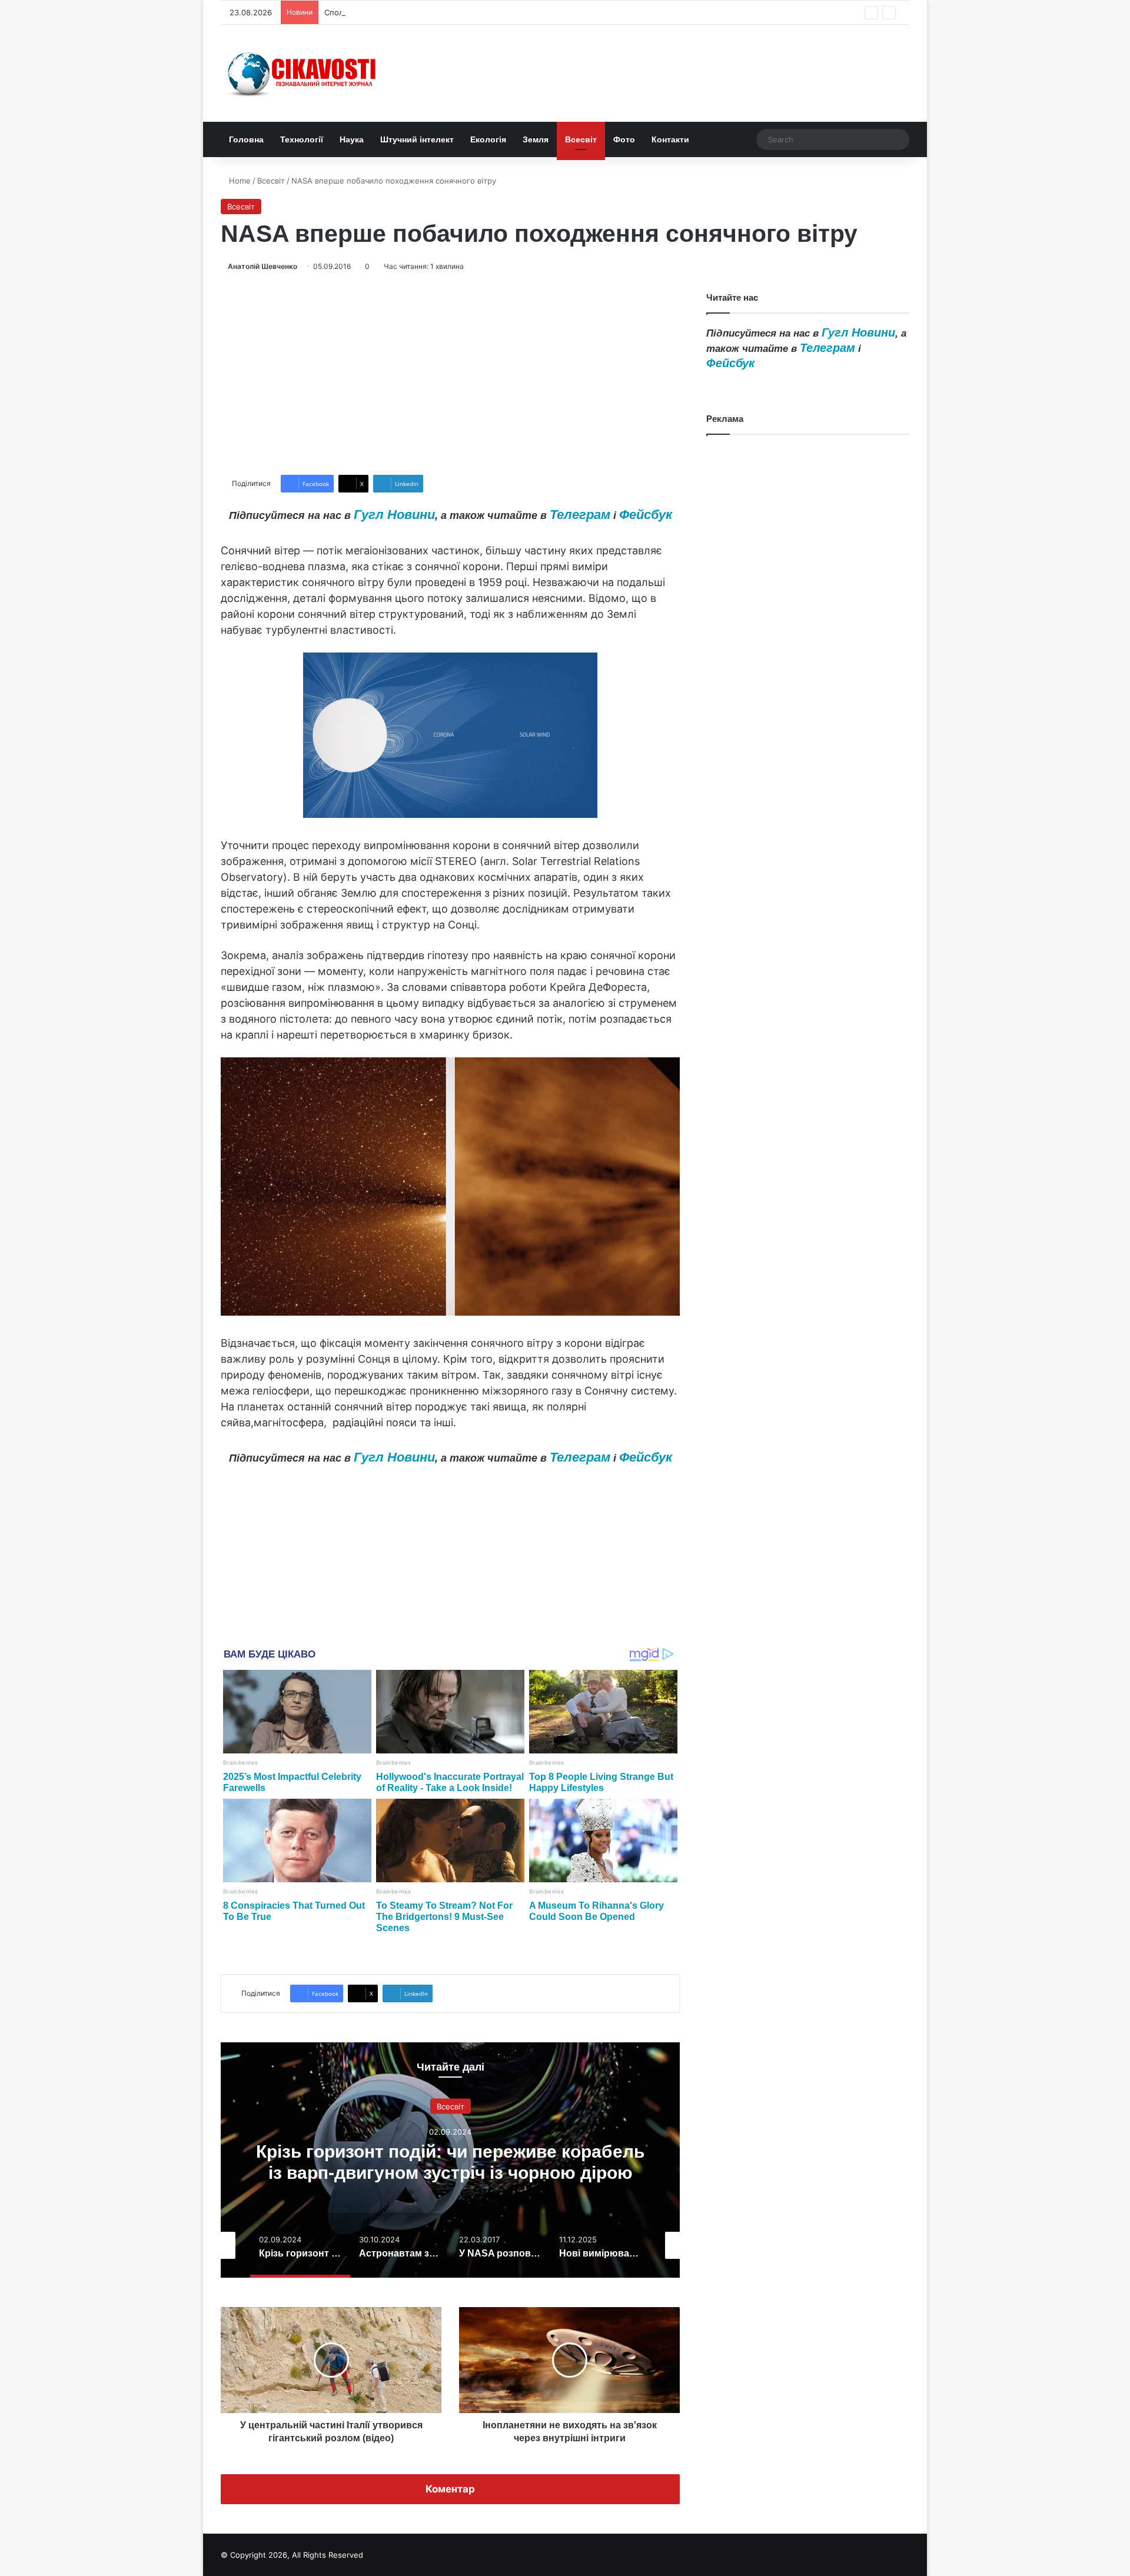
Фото (624, 139)
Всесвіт (581, 139)
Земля (536, 139)
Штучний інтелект (417, 139)
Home (239, 181)
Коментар (450, 2489)
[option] (450, 2160)
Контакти (670, 139)
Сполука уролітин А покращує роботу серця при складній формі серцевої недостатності (493, 12)
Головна (246, 139)
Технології (302, 139)
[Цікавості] (303, 73)
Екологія (488, 139)
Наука (352, 139)
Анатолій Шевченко (262, 266)
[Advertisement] (450, 374)
